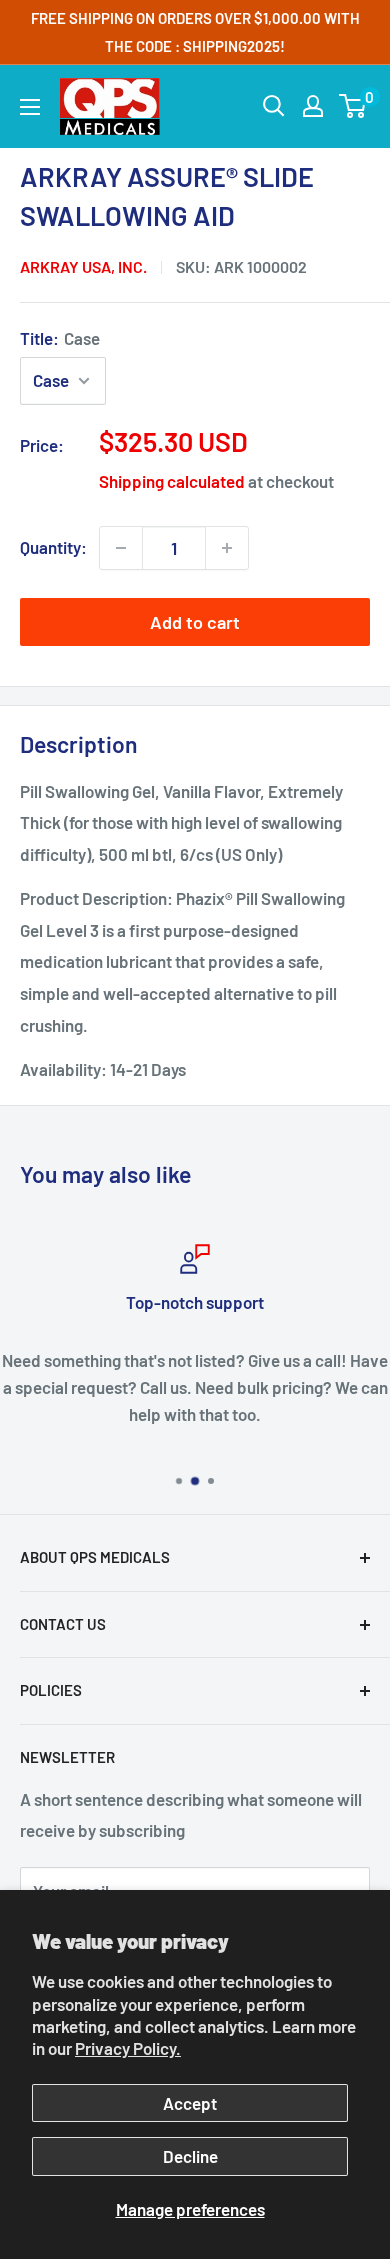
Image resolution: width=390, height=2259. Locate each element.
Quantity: (53, 547)
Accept (190, 2103)
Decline (190, 2156)
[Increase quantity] (227, 548)
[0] (353, 106)
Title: (60, 338)
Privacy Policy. (128, 2048)
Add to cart (195, 622)
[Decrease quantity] (121, 548)
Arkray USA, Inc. (83, 266)
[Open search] (274, 106)
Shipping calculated (172, 481)
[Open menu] (30, 107)
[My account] (313, 106)
